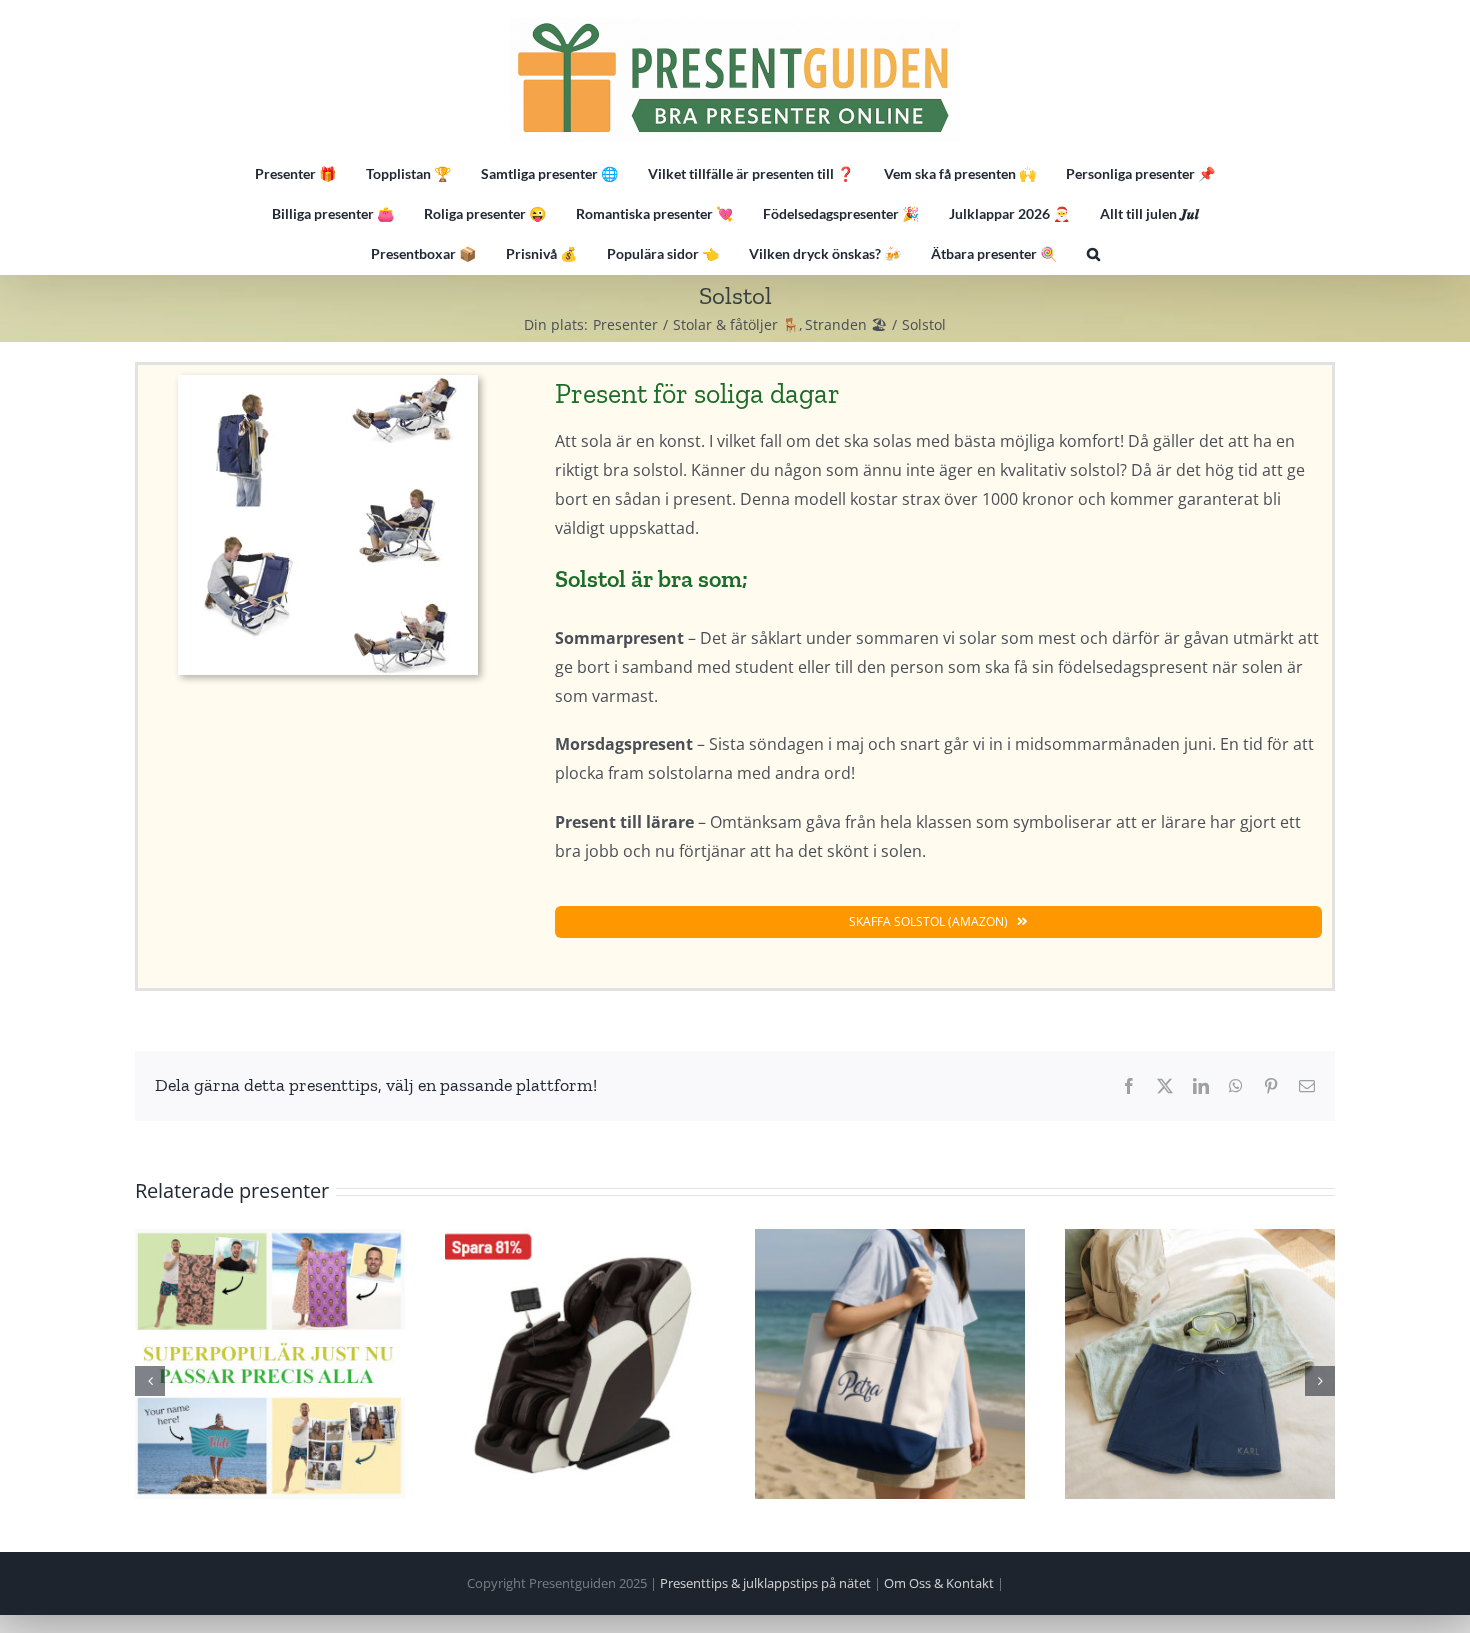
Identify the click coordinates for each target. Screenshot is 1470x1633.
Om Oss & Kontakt (939, 1583)
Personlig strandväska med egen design (890, 1364)
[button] (1093, 254)
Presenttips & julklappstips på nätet (765, 1583)
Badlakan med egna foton (270, 1364)
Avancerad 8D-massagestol (580, 1364)
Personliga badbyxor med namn (1200, 1364)
